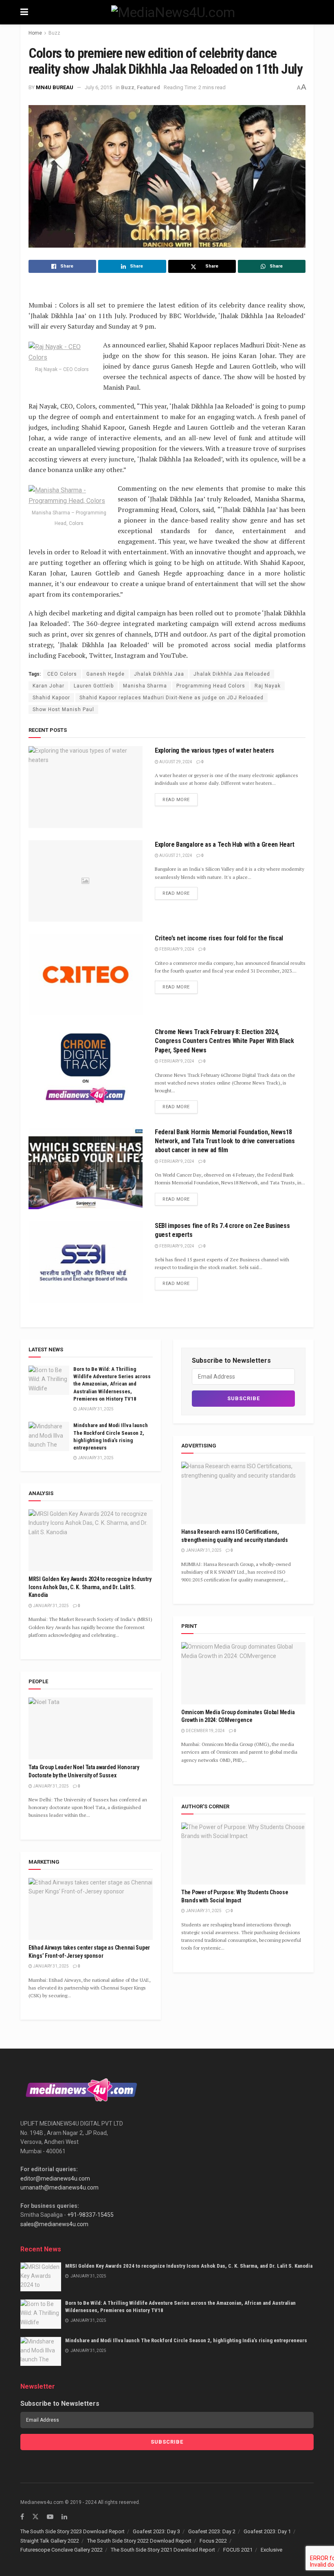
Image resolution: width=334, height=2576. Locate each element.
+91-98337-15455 (90, 2215)
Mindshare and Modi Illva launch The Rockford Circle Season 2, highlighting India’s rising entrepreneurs (186, 2340)
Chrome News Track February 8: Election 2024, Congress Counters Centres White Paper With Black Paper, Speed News (224, 1041)
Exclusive (271, 2550)
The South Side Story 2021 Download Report (163, 2550)
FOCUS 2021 (238, 2550)
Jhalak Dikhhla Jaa (159, 674)
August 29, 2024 (175, 762)
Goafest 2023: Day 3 (156, 2531)
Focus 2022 (213, 2541)
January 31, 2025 (95, 1409)
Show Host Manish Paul (63, 709)
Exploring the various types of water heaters (214, 750)
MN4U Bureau (55, 87)
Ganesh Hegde (105, 674)
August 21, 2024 (175, 855)
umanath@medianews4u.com (59, 2187)
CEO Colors (62, 674)
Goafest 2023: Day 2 (212, 2531)
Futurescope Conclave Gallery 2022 (62, 2550)
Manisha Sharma (145, 686)
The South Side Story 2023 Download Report (73, 2531)
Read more (176, 800)
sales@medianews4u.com (54, 2224)
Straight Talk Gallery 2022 (50, 2541)
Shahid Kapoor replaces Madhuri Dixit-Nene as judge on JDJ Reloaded (171, 698)
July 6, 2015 (98, 87)
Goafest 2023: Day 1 (267, 2531)
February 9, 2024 (176, 949)
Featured (148, 87)
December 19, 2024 (205, 1731)
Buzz (54, 33)
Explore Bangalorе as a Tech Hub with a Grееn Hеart (225, 844)
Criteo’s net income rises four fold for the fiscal (219, 938)
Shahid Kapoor (51, 698)
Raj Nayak (268, 686)
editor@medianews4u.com (55, 2179)
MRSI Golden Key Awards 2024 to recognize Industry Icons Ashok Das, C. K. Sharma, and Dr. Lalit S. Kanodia (90, 1587)
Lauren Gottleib (94, 686)
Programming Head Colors (211, 686)
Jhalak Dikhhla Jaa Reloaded (232, 674)
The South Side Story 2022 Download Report (139, 2541)
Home (35, 33)
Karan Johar (48, 686)
